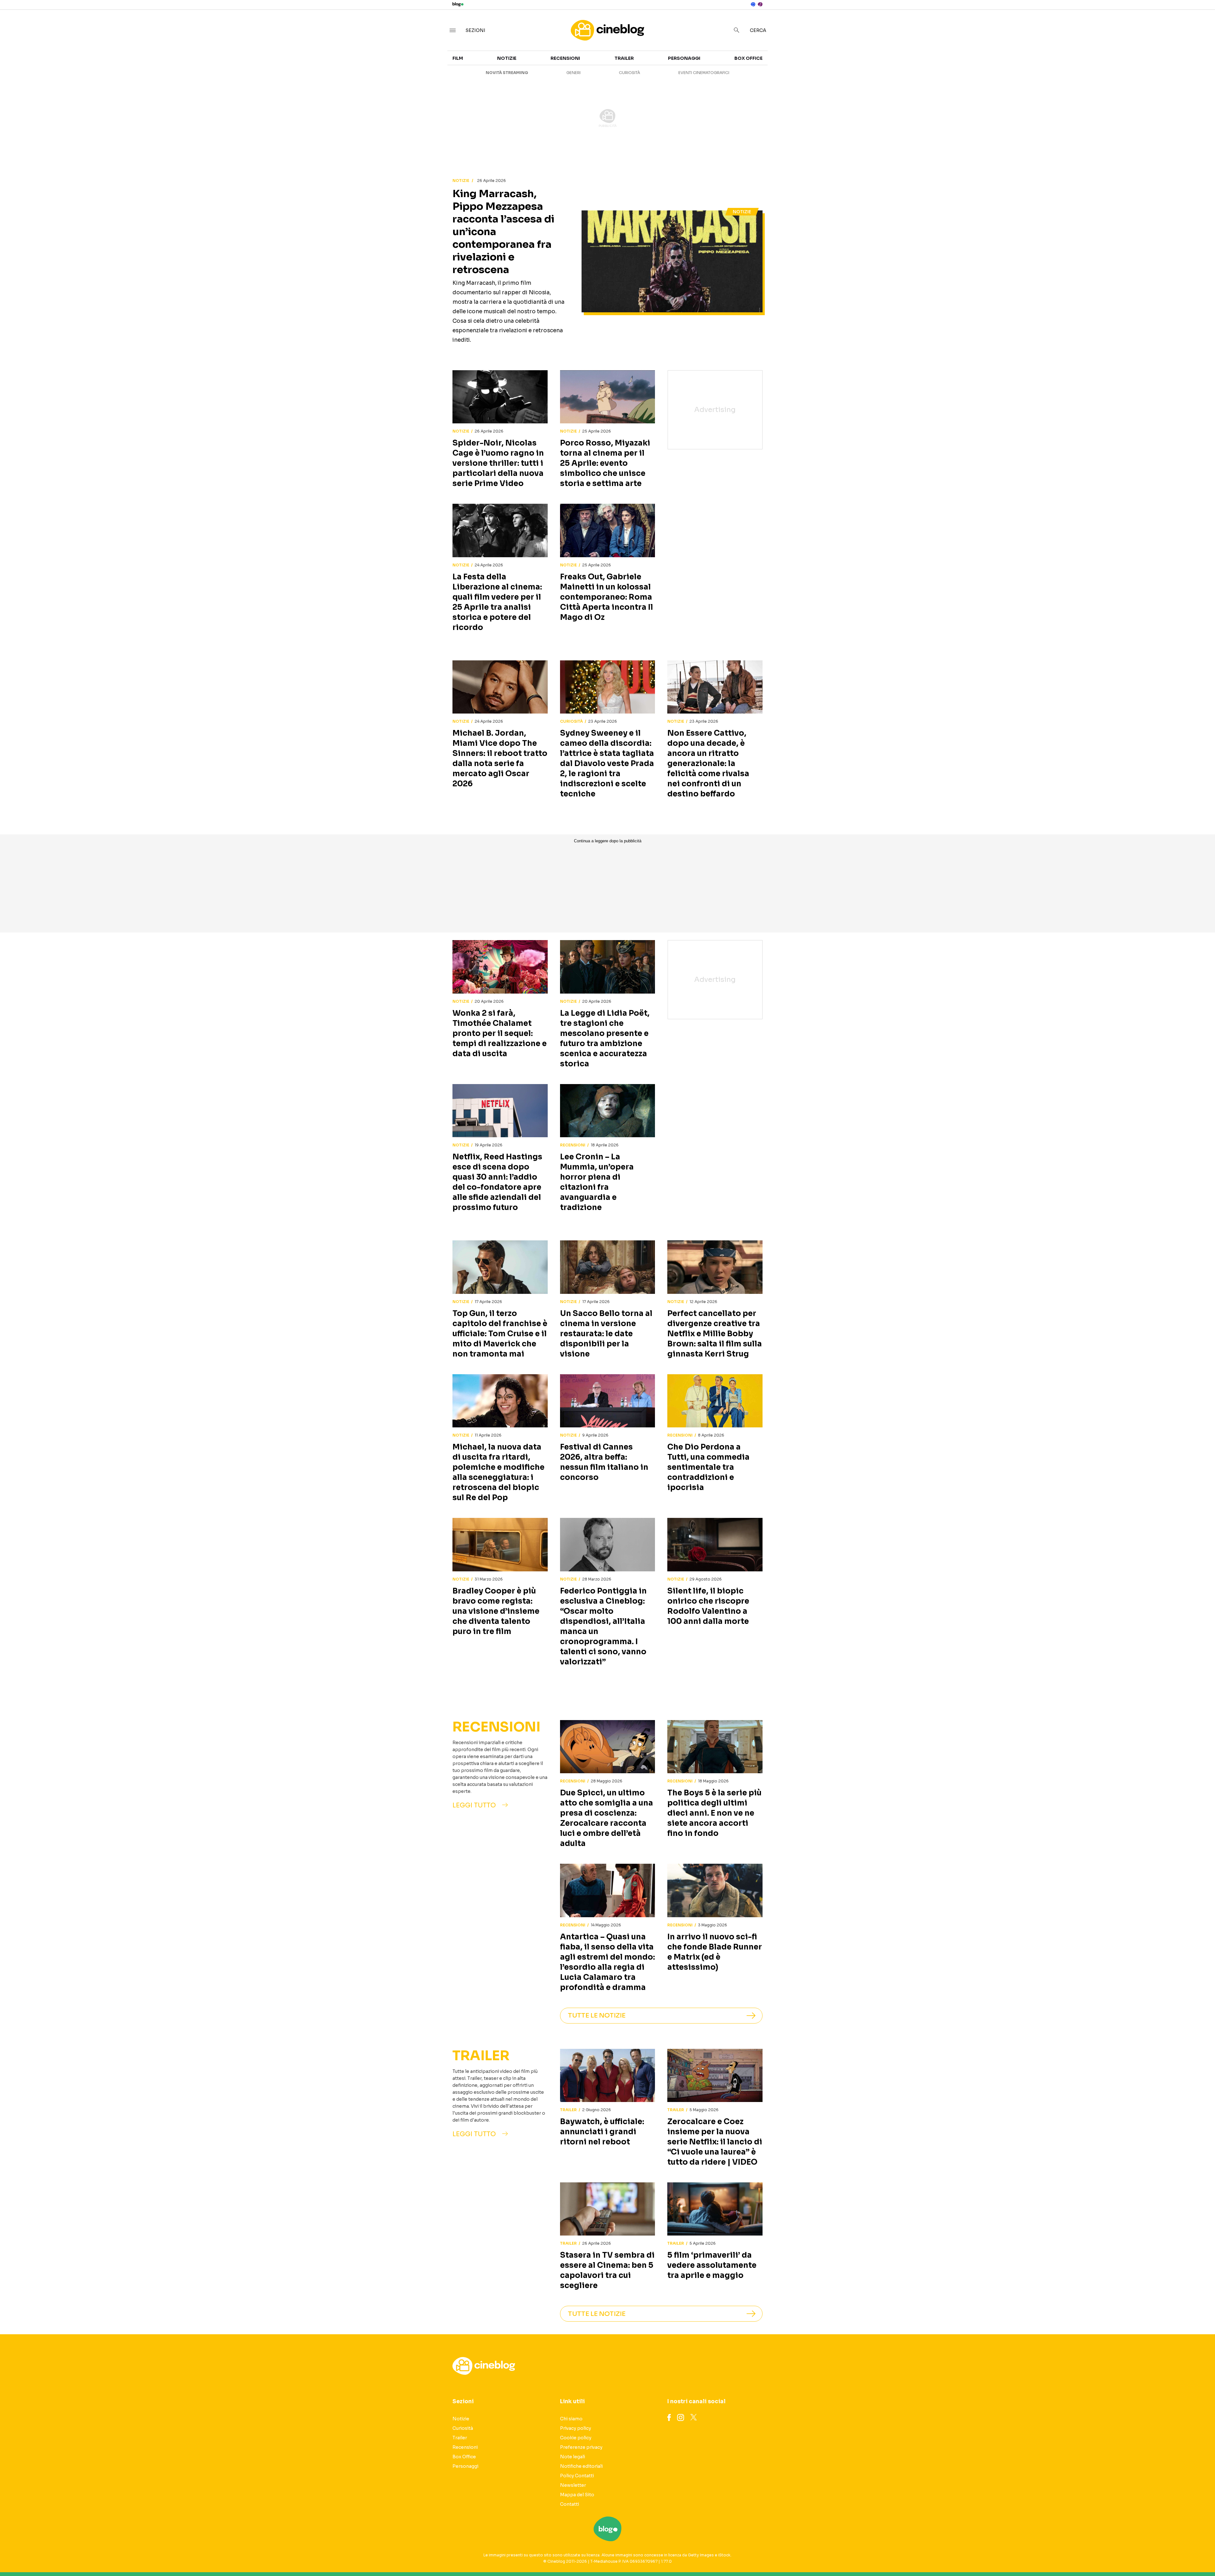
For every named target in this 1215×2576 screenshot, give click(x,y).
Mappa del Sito (577, 2495)
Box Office (748, 58)
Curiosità (629, 73)
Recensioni (565, 58)
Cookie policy (576, 2438)
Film (458, 58)
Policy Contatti (577, 2476)
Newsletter (573, 2485)
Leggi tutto (474, 1805)
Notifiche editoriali (581, 2466)
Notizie (507, 58)
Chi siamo (571, 2419)
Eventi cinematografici (704, 73)
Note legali (573, 2457)
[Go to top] (1060, 2555)
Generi (573, 73)
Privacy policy (576, 2428)
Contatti (570, 2504)
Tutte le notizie (597, 2015)
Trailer (624, 58)
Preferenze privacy (581, 2447)
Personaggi (684, 58)
